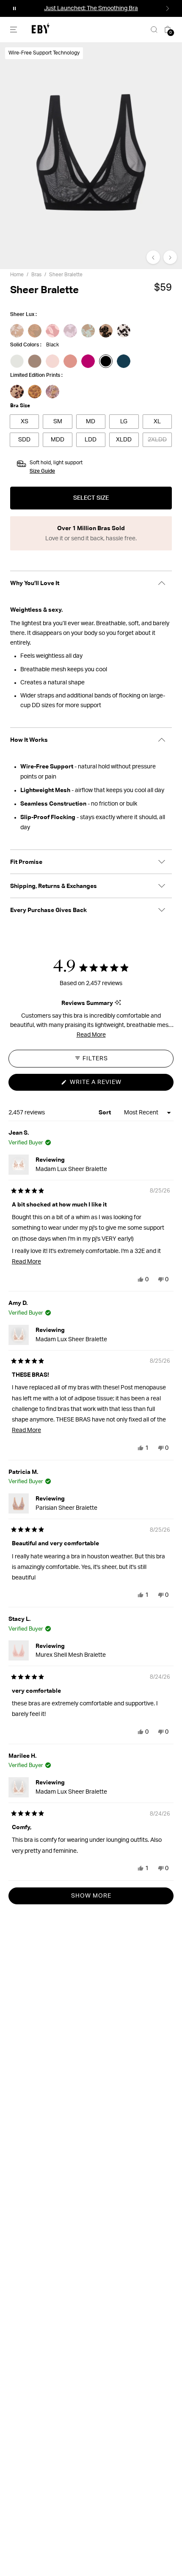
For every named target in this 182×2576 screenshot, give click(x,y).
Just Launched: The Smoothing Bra (91, 8)
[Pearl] (17, 361)
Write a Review (110, 1085)
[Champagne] (35, 361)
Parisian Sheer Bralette (66, 1508)
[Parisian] (52, 392)
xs (25, 422)
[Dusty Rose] (70, 361)
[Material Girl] (17, 392)
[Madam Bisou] (52, 331)
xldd (124, 440)
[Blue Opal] (124, 361)
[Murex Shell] (52, 361)
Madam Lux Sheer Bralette (71, 1169)
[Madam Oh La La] (106, 331)
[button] (14, 8)
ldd (91, 440)
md (91, 422)
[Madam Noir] (124, 331)
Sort (105, 1112)
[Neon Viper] (88, 361)
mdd (58, 440)
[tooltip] (118, 1003)
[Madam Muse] (88, 331)
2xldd (157, 440)
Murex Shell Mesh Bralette (71, 1655)
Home (17, 275)
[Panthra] (35, 392)
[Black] (106, 361)
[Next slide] (170, 257)
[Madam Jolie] (35, 331)
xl (157, 422)
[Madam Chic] (70, 331)
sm (58, 422)
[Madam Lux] (17, 331)
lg (124, 422)
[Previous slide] (153, 257)
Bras (36, 275)
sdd (24, 440)
